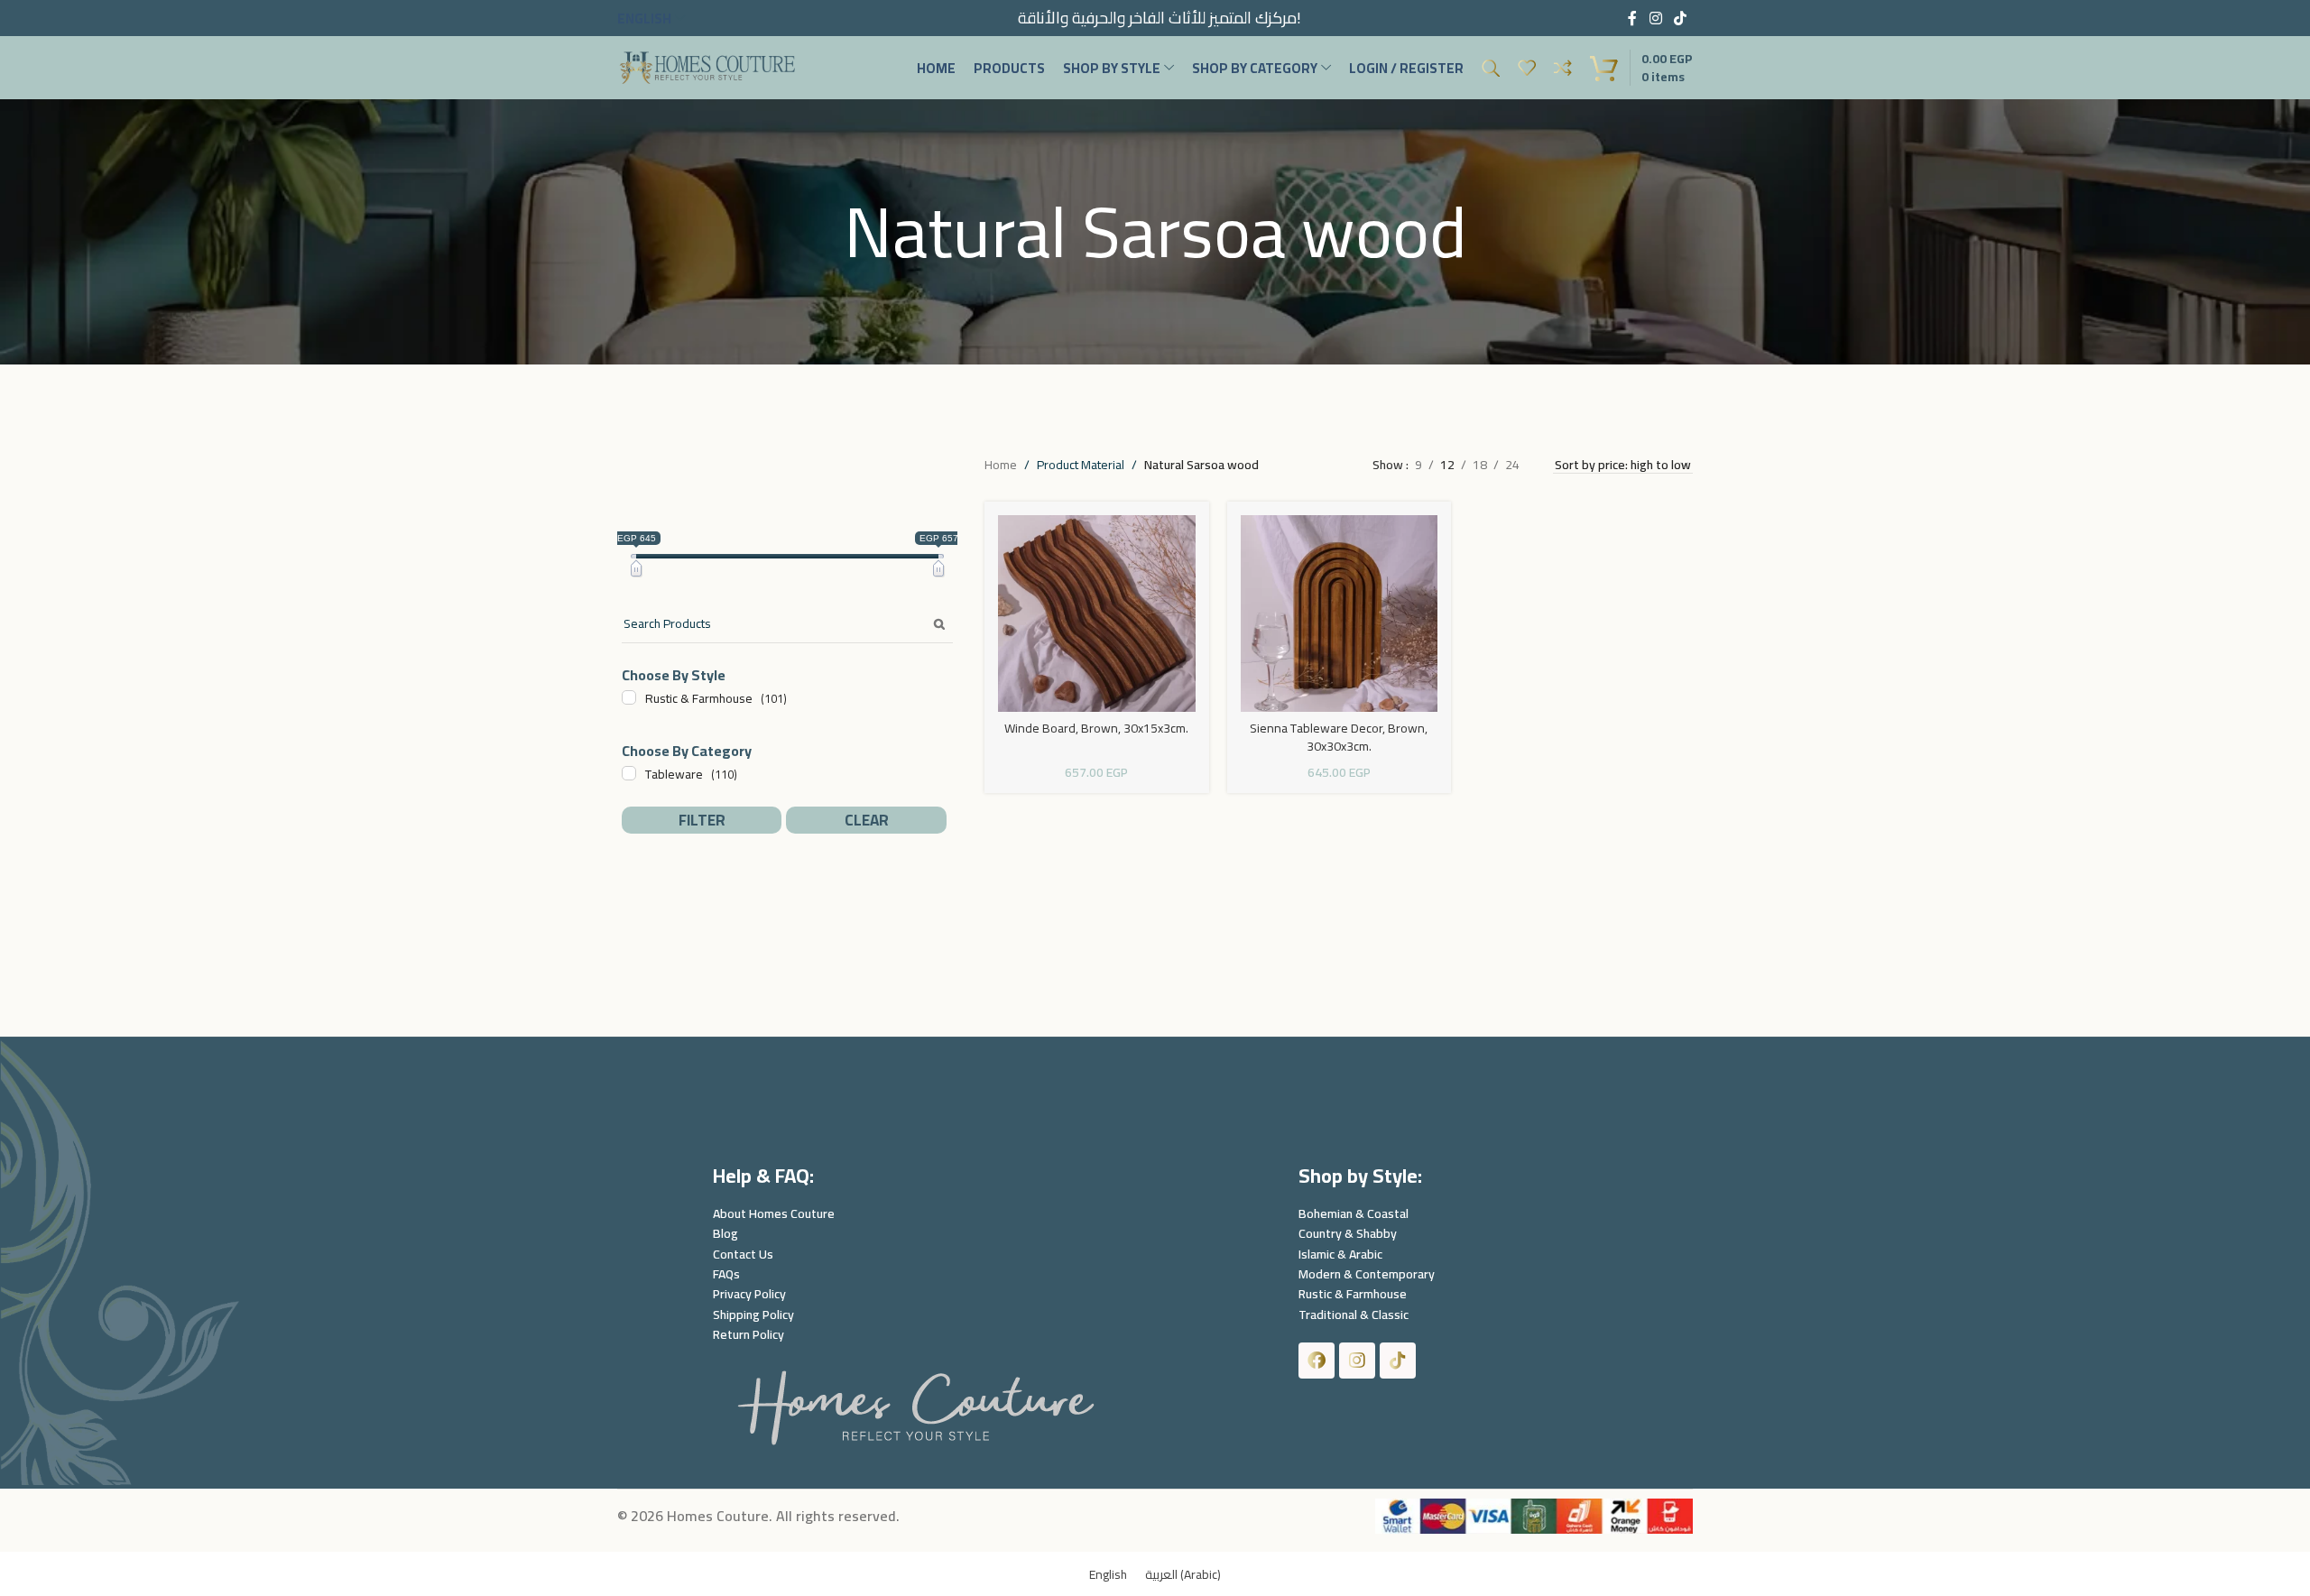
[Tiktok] (1398, 1361)
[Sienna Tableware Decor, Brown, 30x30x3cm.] (1339, 613)
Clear (867, 820)
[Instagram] (1357, 1361)
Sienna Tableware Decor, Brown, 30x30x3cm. (1339, 737)
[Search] (1491, 68)
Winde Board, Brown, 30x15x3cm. (1096, 728)
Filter (702, 820)
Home (1001, 465)
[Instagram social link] (1655, 18)
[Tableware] (629, 773)
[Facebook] (1317, 1361)
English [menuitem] (1108, 1574)
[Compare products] (1563, 68)
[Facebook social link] (1632, 18)
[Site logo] (707, 67)
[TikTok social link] (1681, 18)
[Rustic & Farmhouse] (629, 697)
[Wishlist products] (1527, 68)
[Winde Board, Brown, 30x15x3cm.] (1096, 613)
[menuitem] (1108, 1574)
